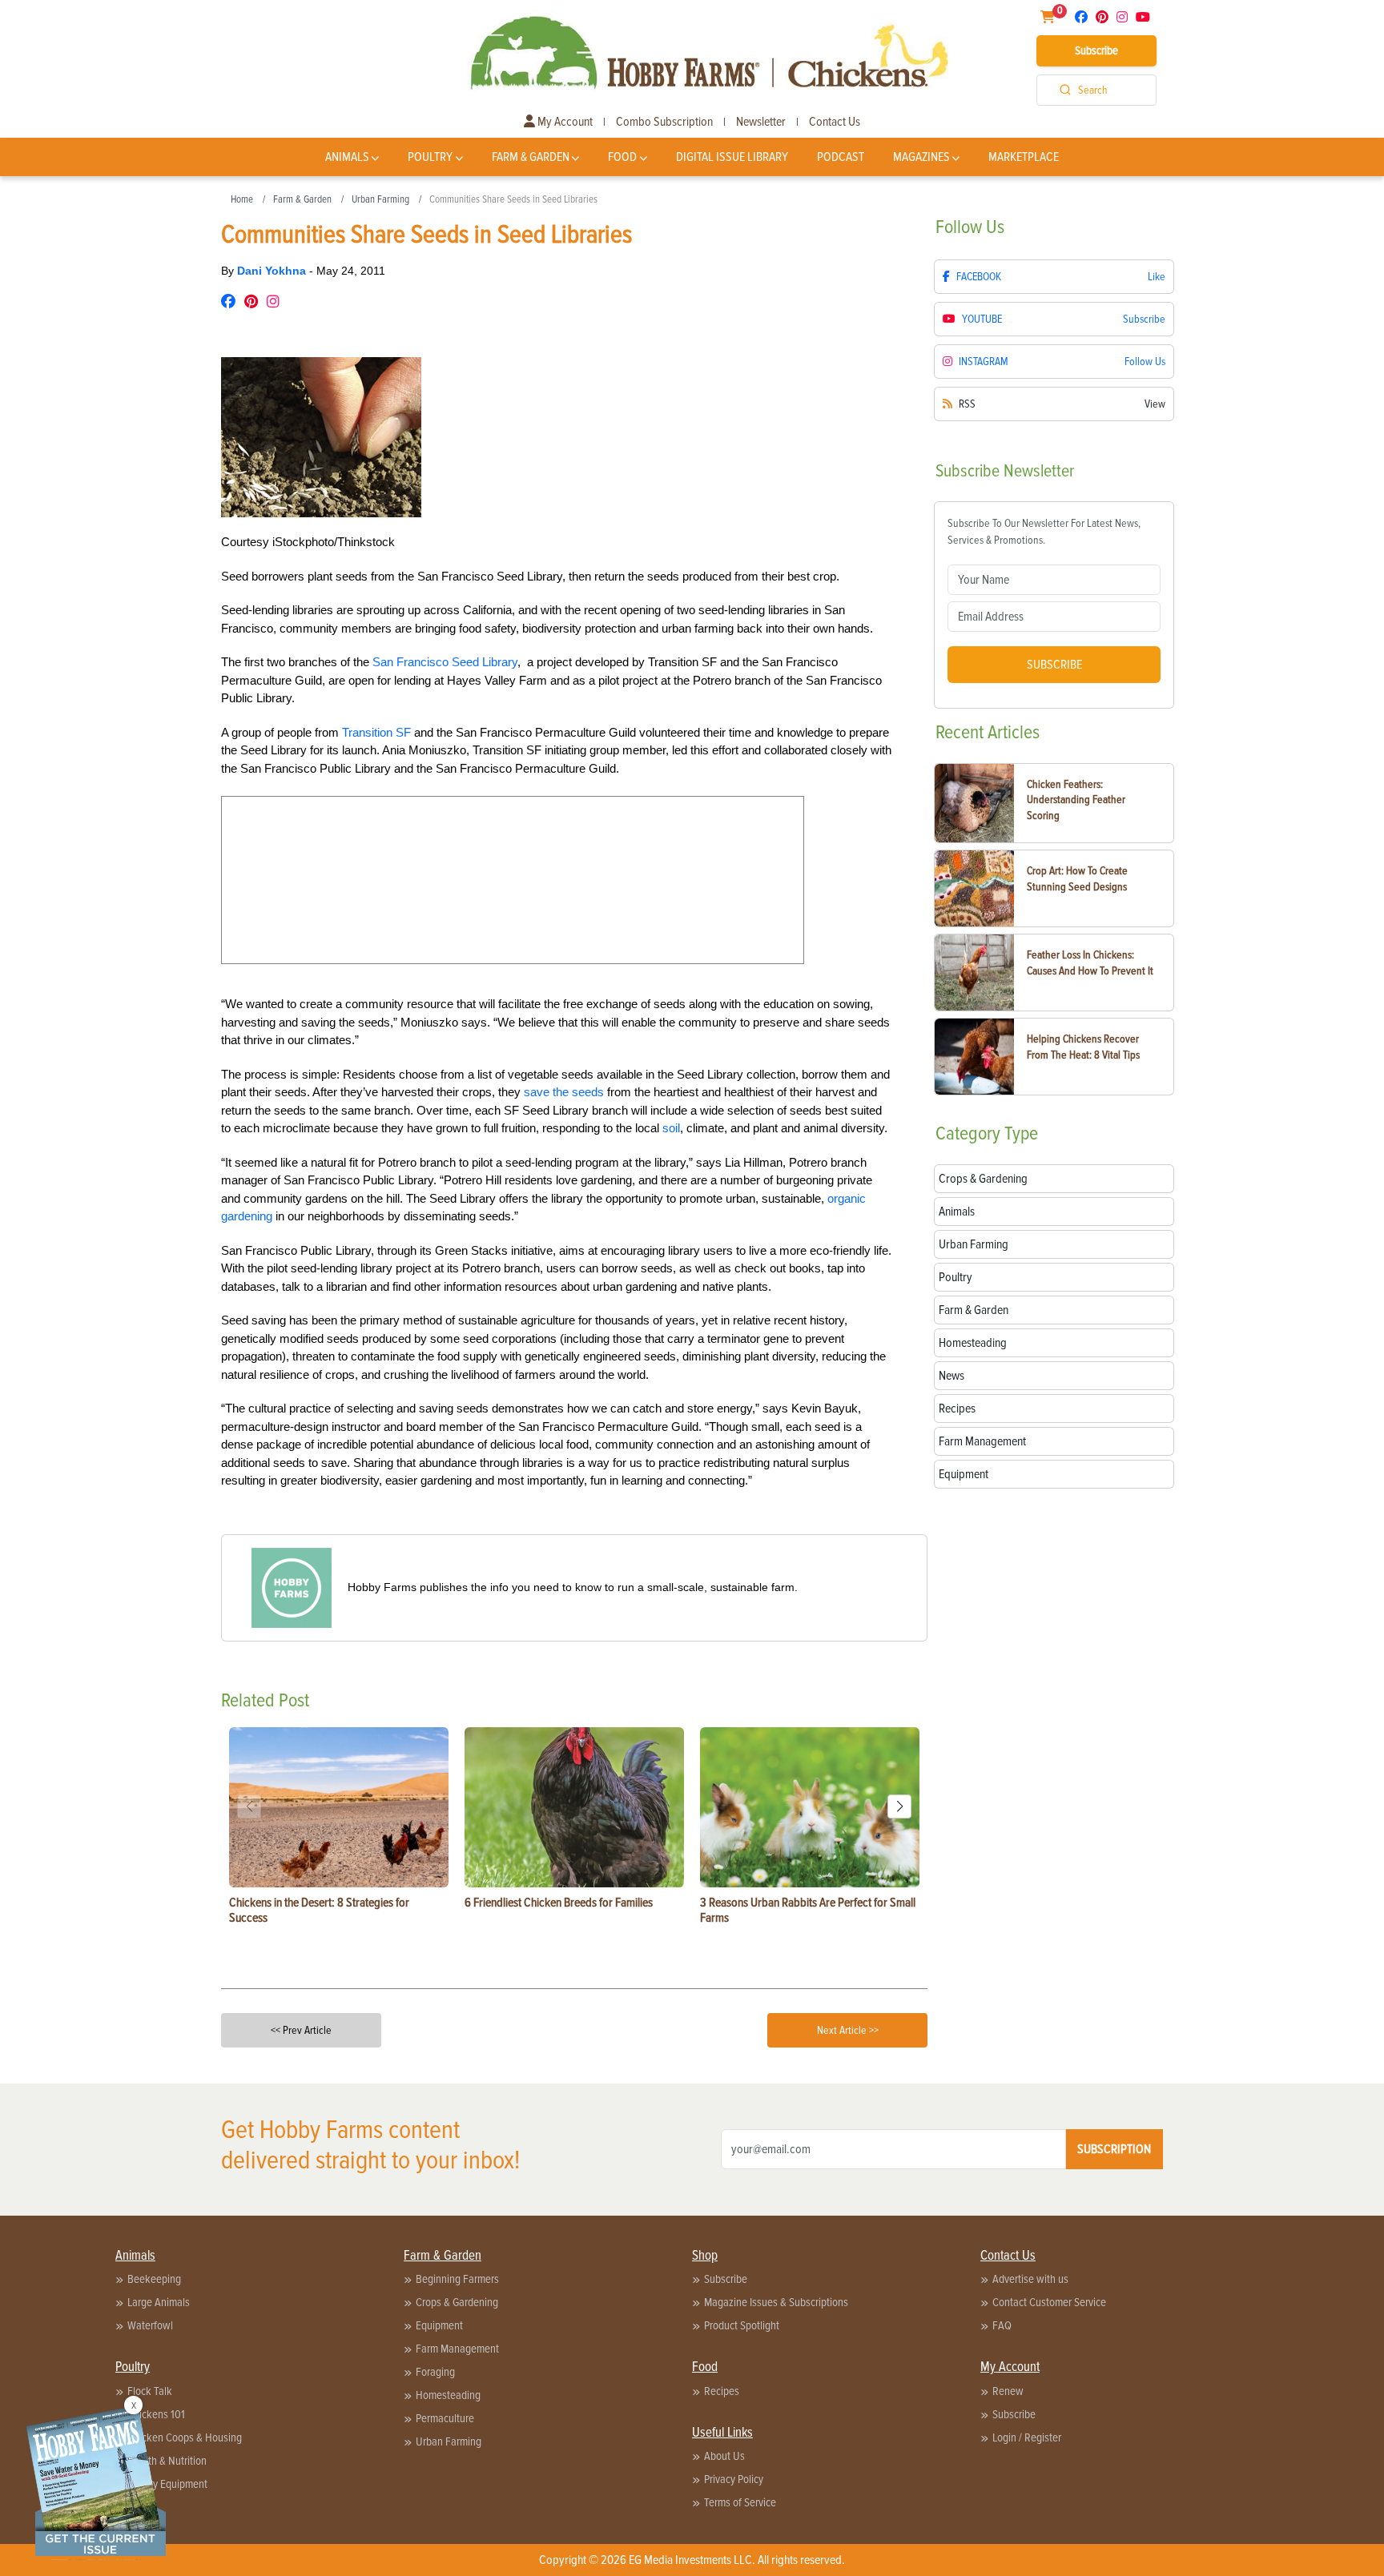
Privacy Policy (734, 2479)
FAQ (1002, 2325)
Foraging (435, 2372)
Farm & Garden (531, 157)
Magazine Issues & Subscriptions (776, 2302)
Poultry (430, 157)
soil (671, 1128)
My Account (564, 122)
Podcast (841, 157)
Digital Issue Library (732, 157)
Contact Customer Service (1049, 2302)
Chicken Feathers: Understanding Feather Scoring (1076, 800)
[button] (899, 1806)
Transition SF (376, 732)
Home (242, 199)
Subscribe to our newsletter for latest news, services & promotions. (1044, 532)
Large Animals (159, 2302)
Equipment (439, 2325)
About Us (724, 2456)
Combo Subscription (664, 122)
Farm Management (457, 2349)
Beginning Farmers (457, 2279)
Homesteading (448, 2395)
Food (622, 157)
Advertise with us (1030, 2279)
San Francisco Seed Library (445, 662)
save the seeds (564, 1092)
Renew (1008, 2391)
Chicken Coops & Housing (185, 2437)
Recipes (722, 2391)
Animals (347, 157)
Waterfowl (150, 2325)
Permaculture (445, 2418)
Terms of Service (740, 2502)
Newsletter (761, 122)
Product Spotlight (742, 2325)
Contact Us (835, 122)
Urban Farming (380, 199)
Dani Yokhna (273, 271)
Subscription (1114, 2149)
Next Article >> (848, 2030)
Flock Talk (150, 2391)
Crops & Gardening (457, 2302)
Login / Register (1027, 2437)
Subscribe (1096, 50)
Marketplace (1024, 157)
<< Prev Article (301, 2030)
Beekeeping (154, 2279)
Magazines (921, 157)
